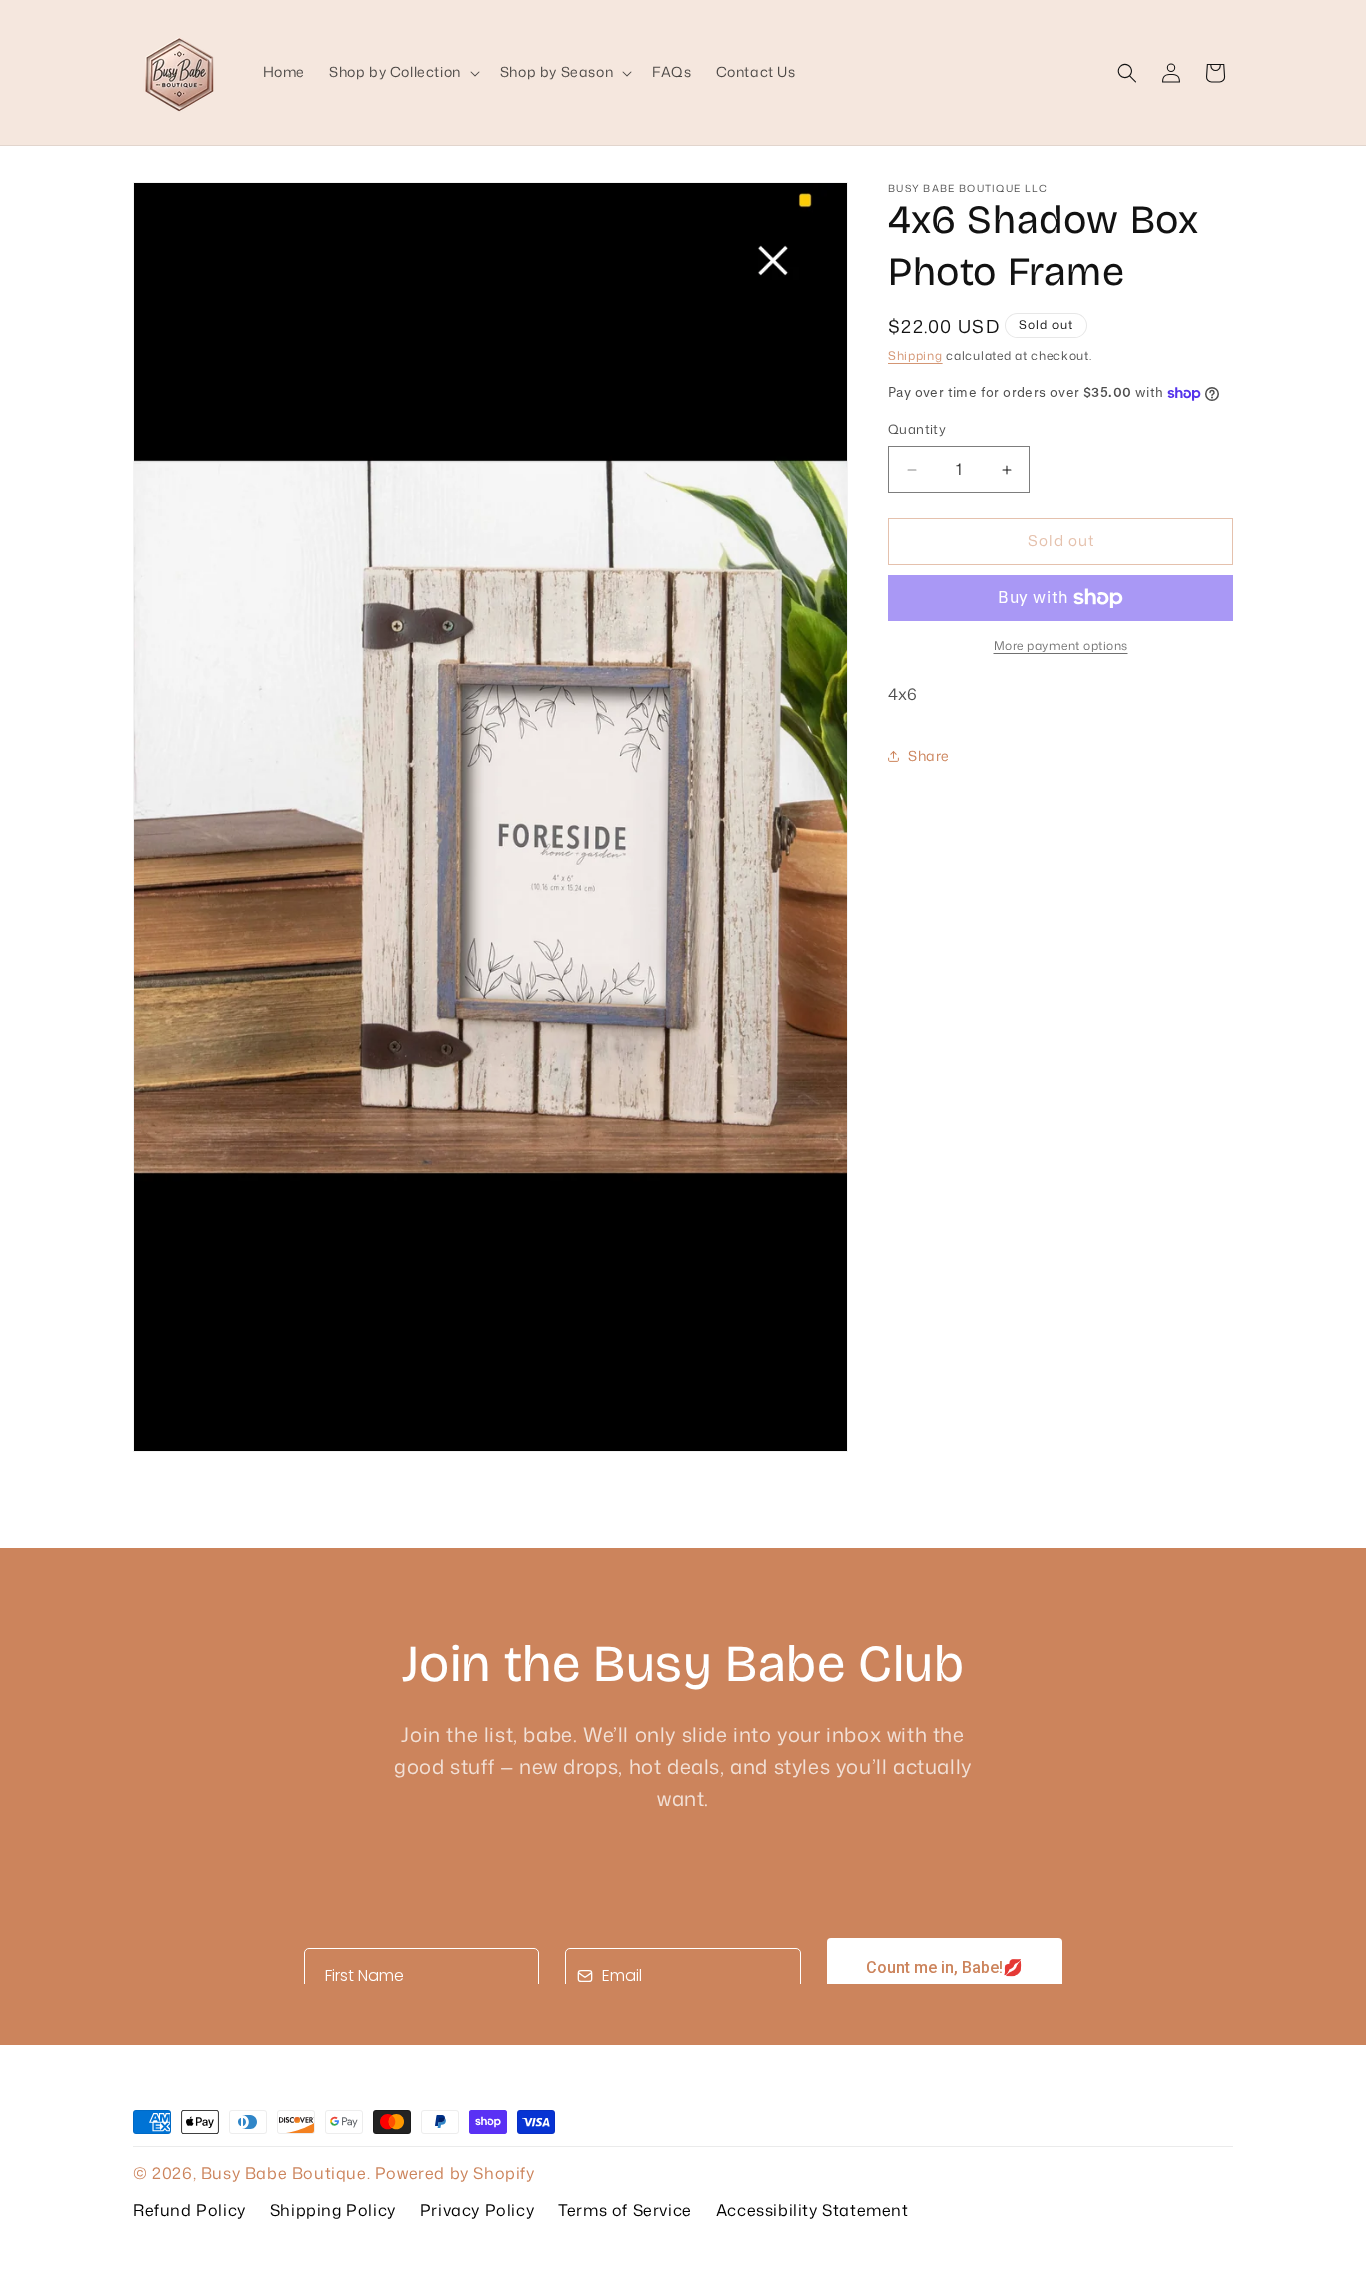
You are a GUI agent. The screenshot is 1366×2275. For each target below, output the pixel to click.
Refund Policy (189, 2210)
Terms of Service (625, 2210)
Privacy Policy (477, 2210)
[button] (402, 72)
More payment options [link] (1061, 645)
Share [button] (929, 755)
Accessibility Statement (812, 2210)
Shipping (915, 355)
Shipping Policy (333, 2210)
